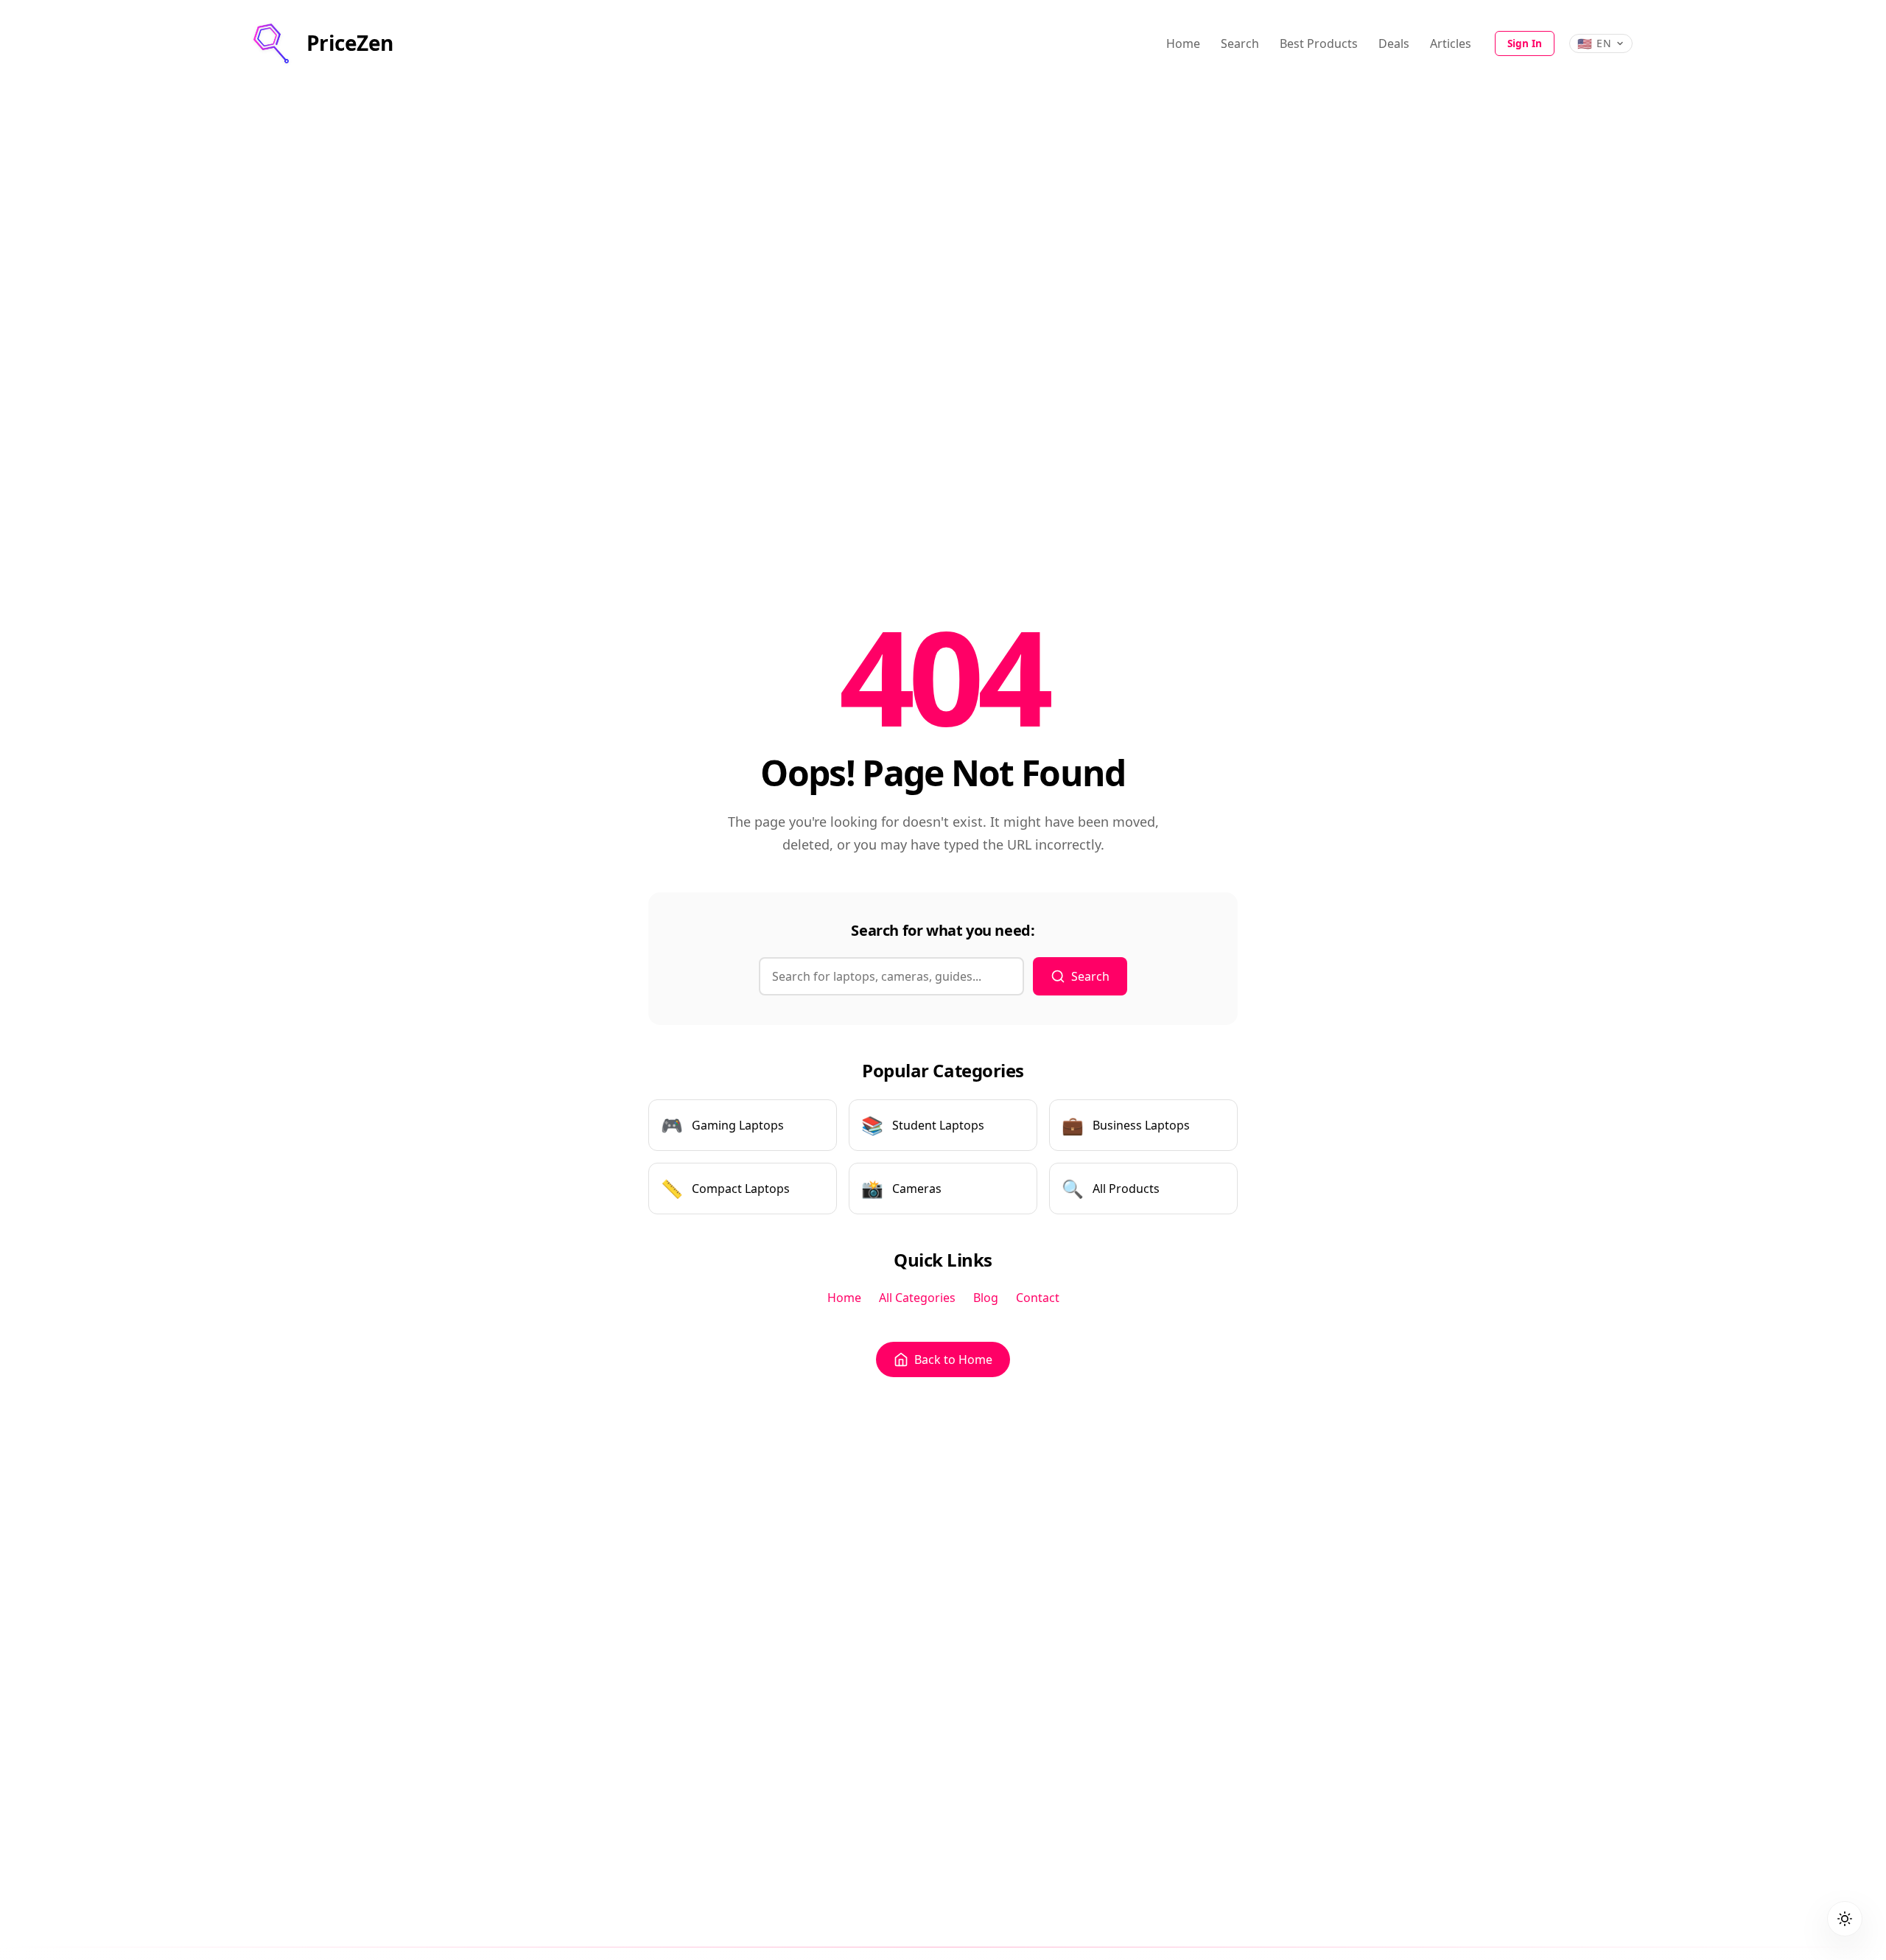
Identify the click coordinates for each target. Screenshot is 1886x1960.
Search (1240, 43)
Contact (1038, 1298)
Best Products (1319, 43)
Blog (986, 1298)
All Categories (917, 1298)
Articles (1451, 43)
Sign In (1525, 43)
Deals (1394, 43)
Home (1183, 43)
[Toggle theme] (1845, 1919)
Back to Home (953, 1359)
